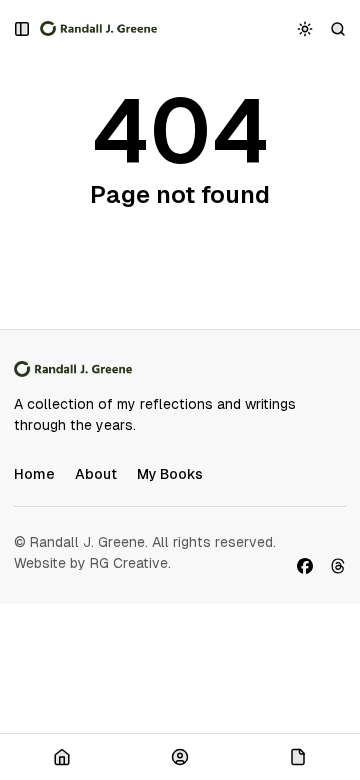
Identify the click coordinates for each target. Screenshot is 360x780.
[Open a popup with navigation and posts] (22, 28)
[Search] (338, 28)
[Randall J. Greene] (99, 29)
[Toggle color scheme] (305, 28)
